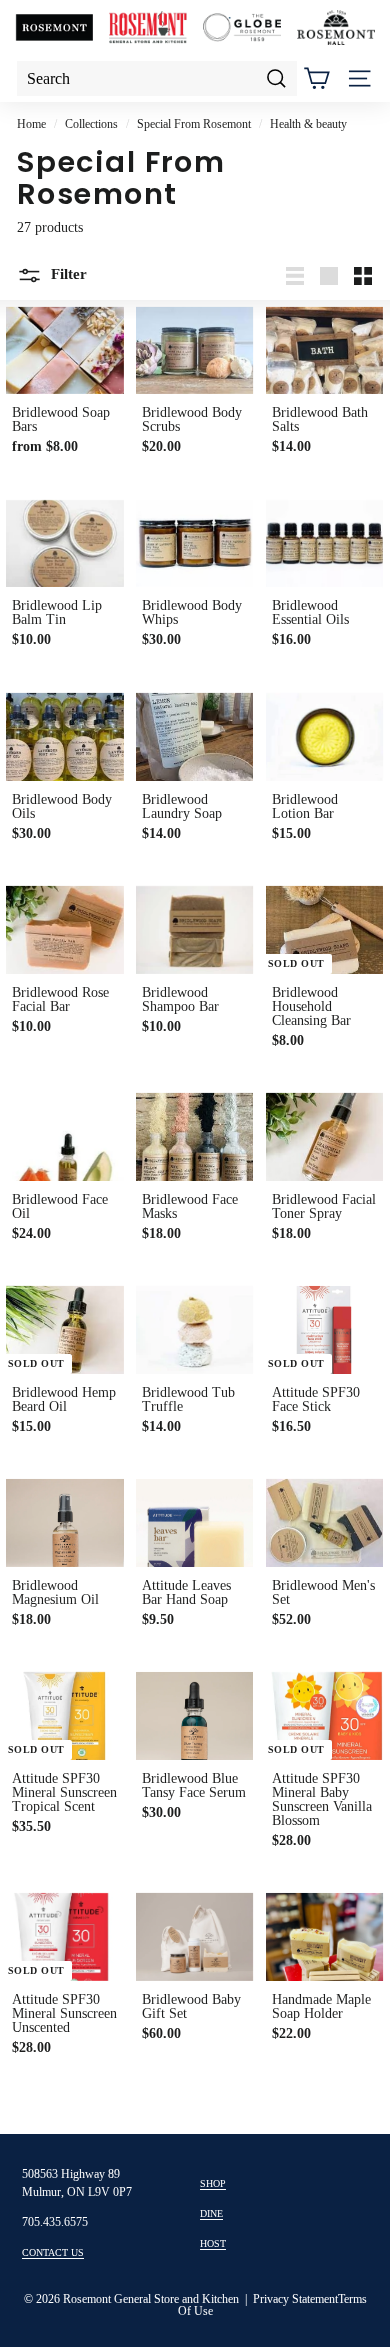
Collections (91, 124)
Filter (67, 275)
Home (31, 124)
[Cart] (316, 78)
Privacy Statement (295, 2299)
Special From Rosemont (194, 124)
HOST (213, 2243)
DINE (211, 2213)
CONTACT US (53, 2252)
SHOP (213, 2183)
